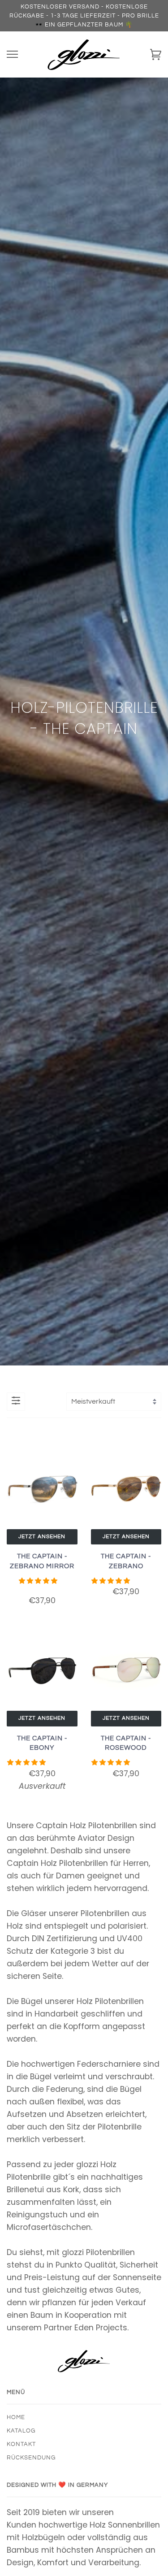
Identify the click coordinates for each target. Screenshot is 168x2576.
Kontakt (21, 2444)
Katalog (21, 2431)
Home (16, 2417)
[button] (39, 1581)
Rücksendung (31, 2458)
